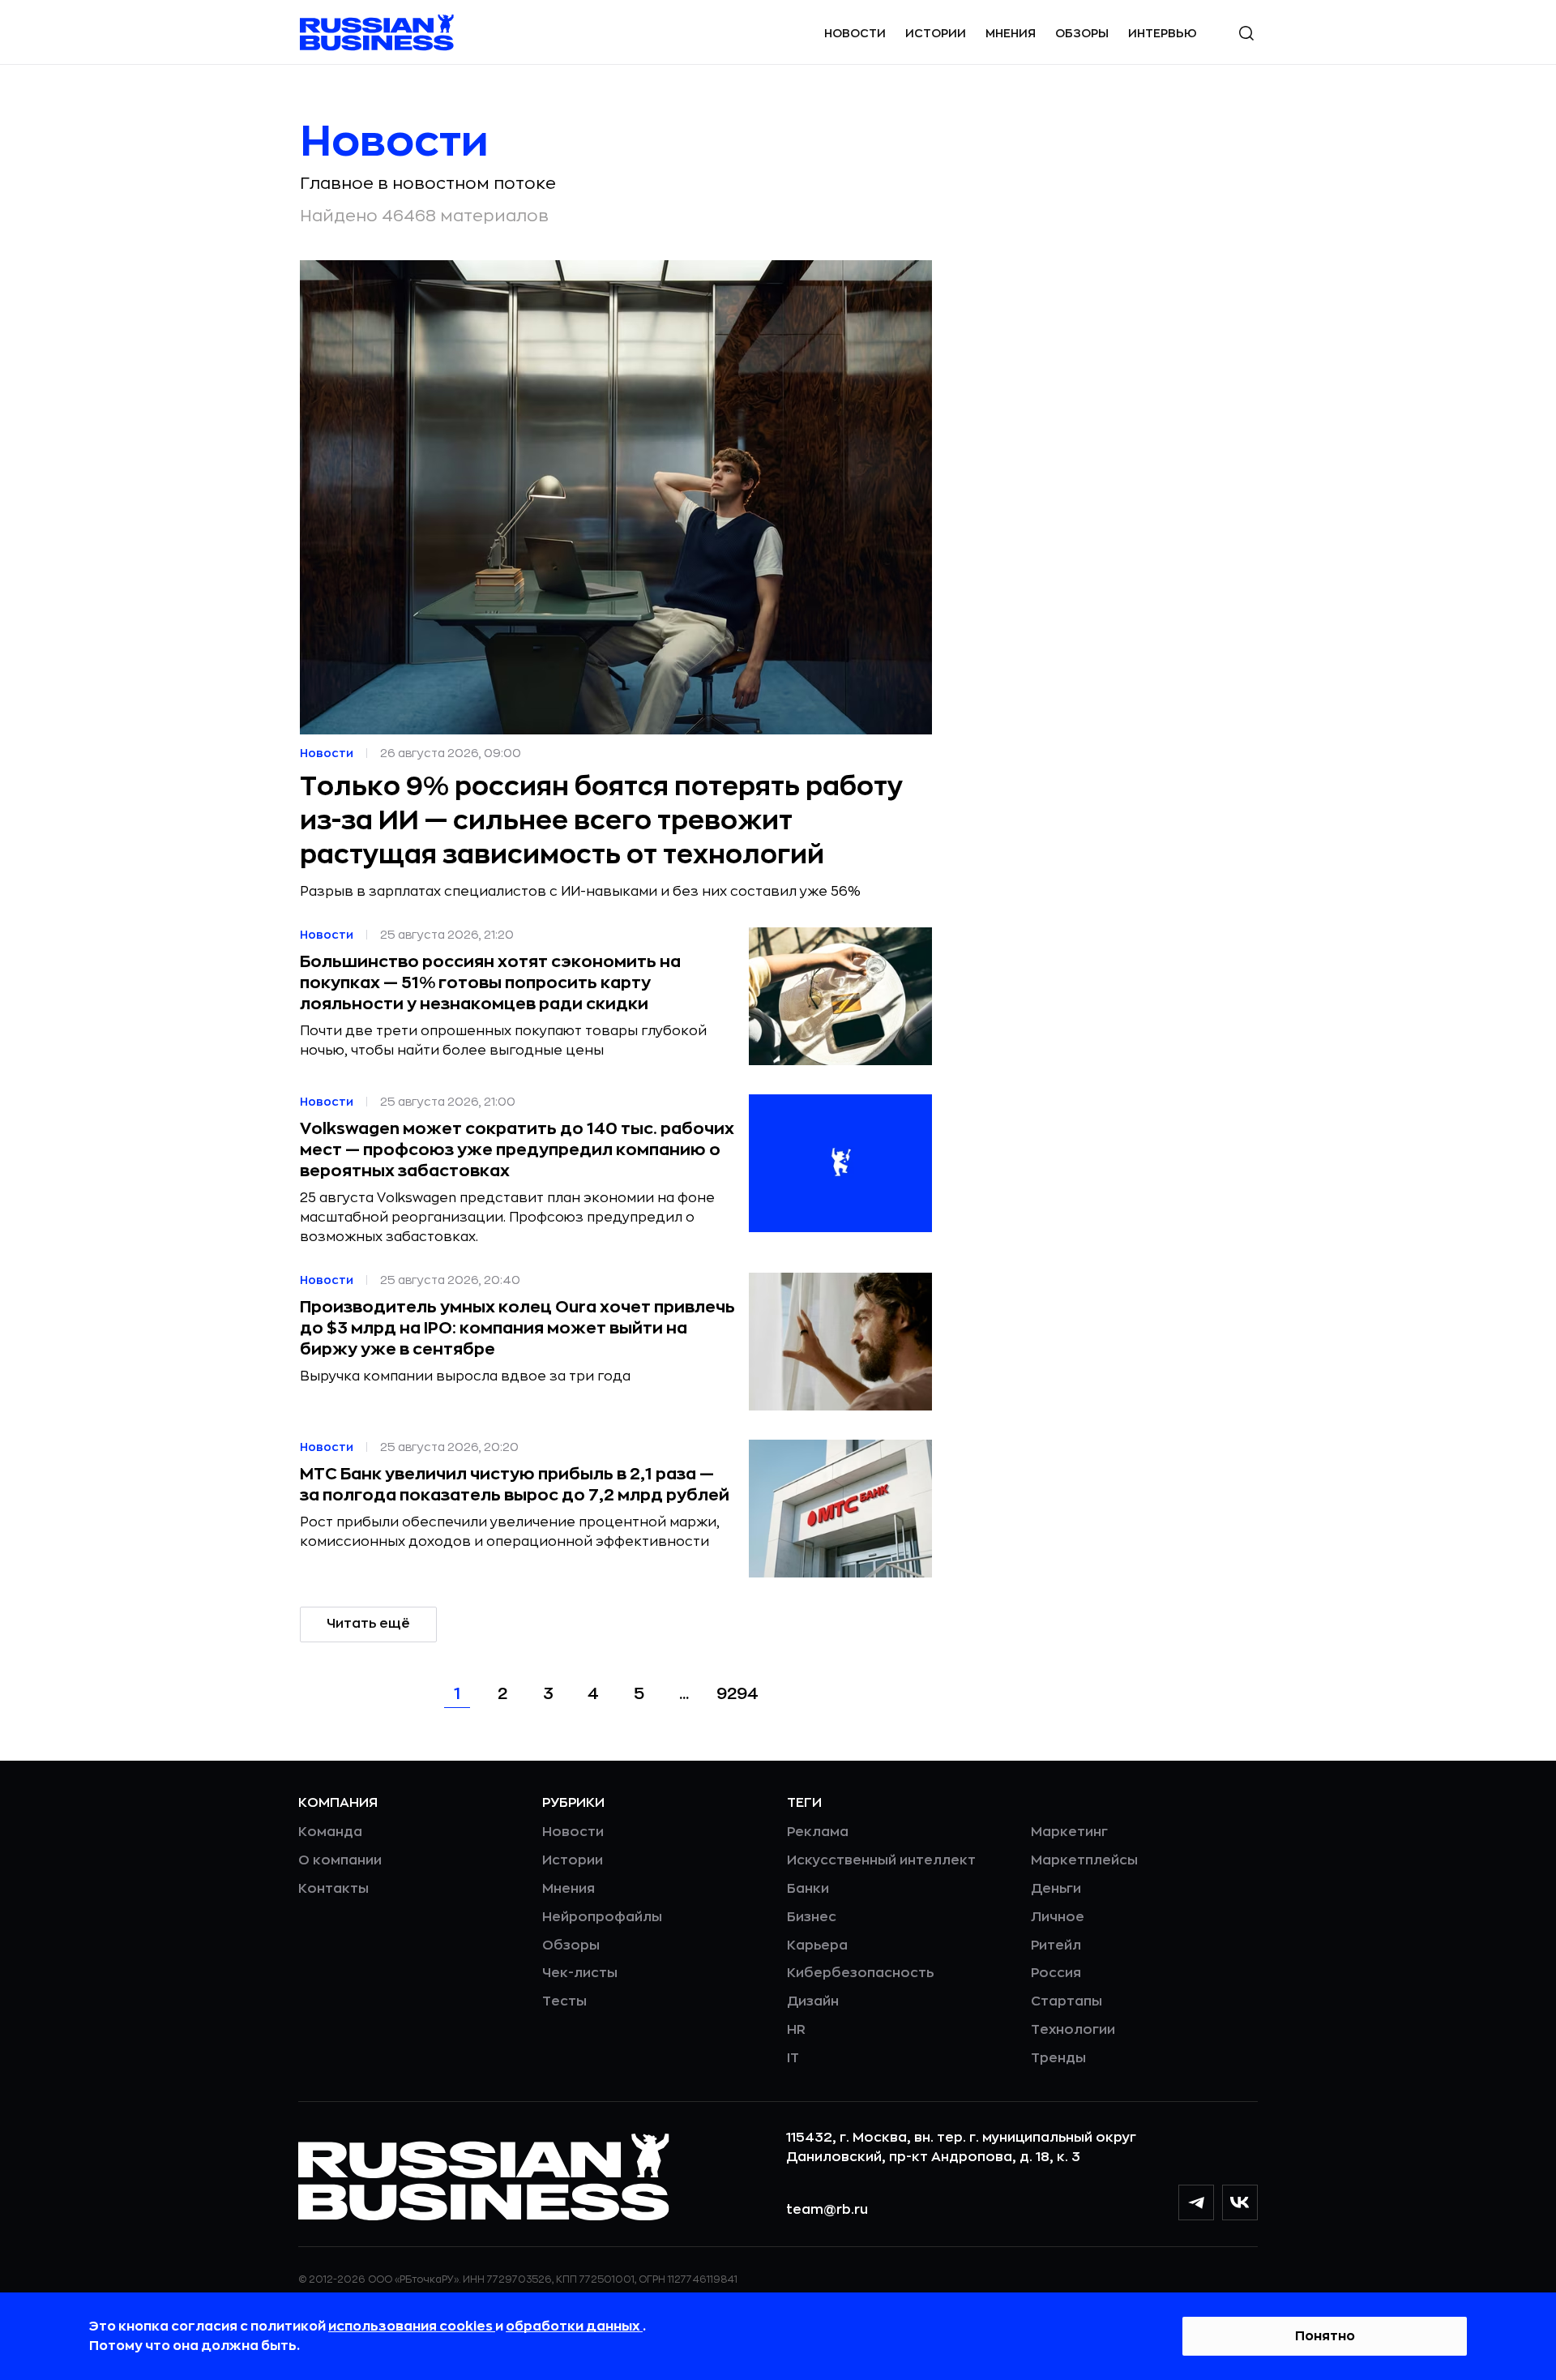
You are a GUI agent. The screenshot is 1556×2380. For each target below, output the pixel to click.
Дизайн (813, 2001)
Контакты (333, 1889)
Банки (808, 1889)
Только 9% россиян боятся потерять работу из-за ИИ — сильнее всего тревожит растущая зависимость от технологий (601, 821)
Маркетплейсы (1084, 1860)
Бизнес (812, 1917)
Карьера (817, 1946)
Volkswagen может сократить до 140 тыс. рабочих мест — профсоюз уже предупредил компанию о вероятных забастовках (517, 1150)
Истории (936, 33)
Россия (1056, 1973)
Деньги (1056, 1889)
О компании (340, 1860)
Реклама (818, 1832)
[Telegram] (1196, 2202)
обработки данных (574, 2326)
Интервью (1163, 33)
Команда (330, 1832)
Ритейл (1056, 1946)
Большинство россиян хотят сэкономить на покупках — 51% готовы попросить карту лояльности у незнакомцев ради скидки (490, 983)
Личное (1058, 1917)
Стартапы (1067, 2001)
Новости (855, 33)
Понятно (1325, 2336)
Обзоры (1082, 33)
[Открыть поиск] (1246, 33)
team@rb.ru (827, 2210)
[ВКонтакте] (1240, 2202)
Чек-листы (580, 1973)
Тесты (564, 2001)
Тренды (1058, 2058)
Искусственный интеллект (881, 1860)
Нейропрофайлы (602, 1917)
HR (796, 2030)
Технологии (1073, 2030)
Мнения (1011, 33)
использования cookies (412, 2326)
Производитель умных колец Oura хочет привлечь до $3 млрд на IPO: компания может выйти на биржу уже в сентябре (517, 1328)
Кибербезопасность (860, 1973)
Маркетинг (1069, 1832)
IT (793, 2058)
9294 (737, 1694)
